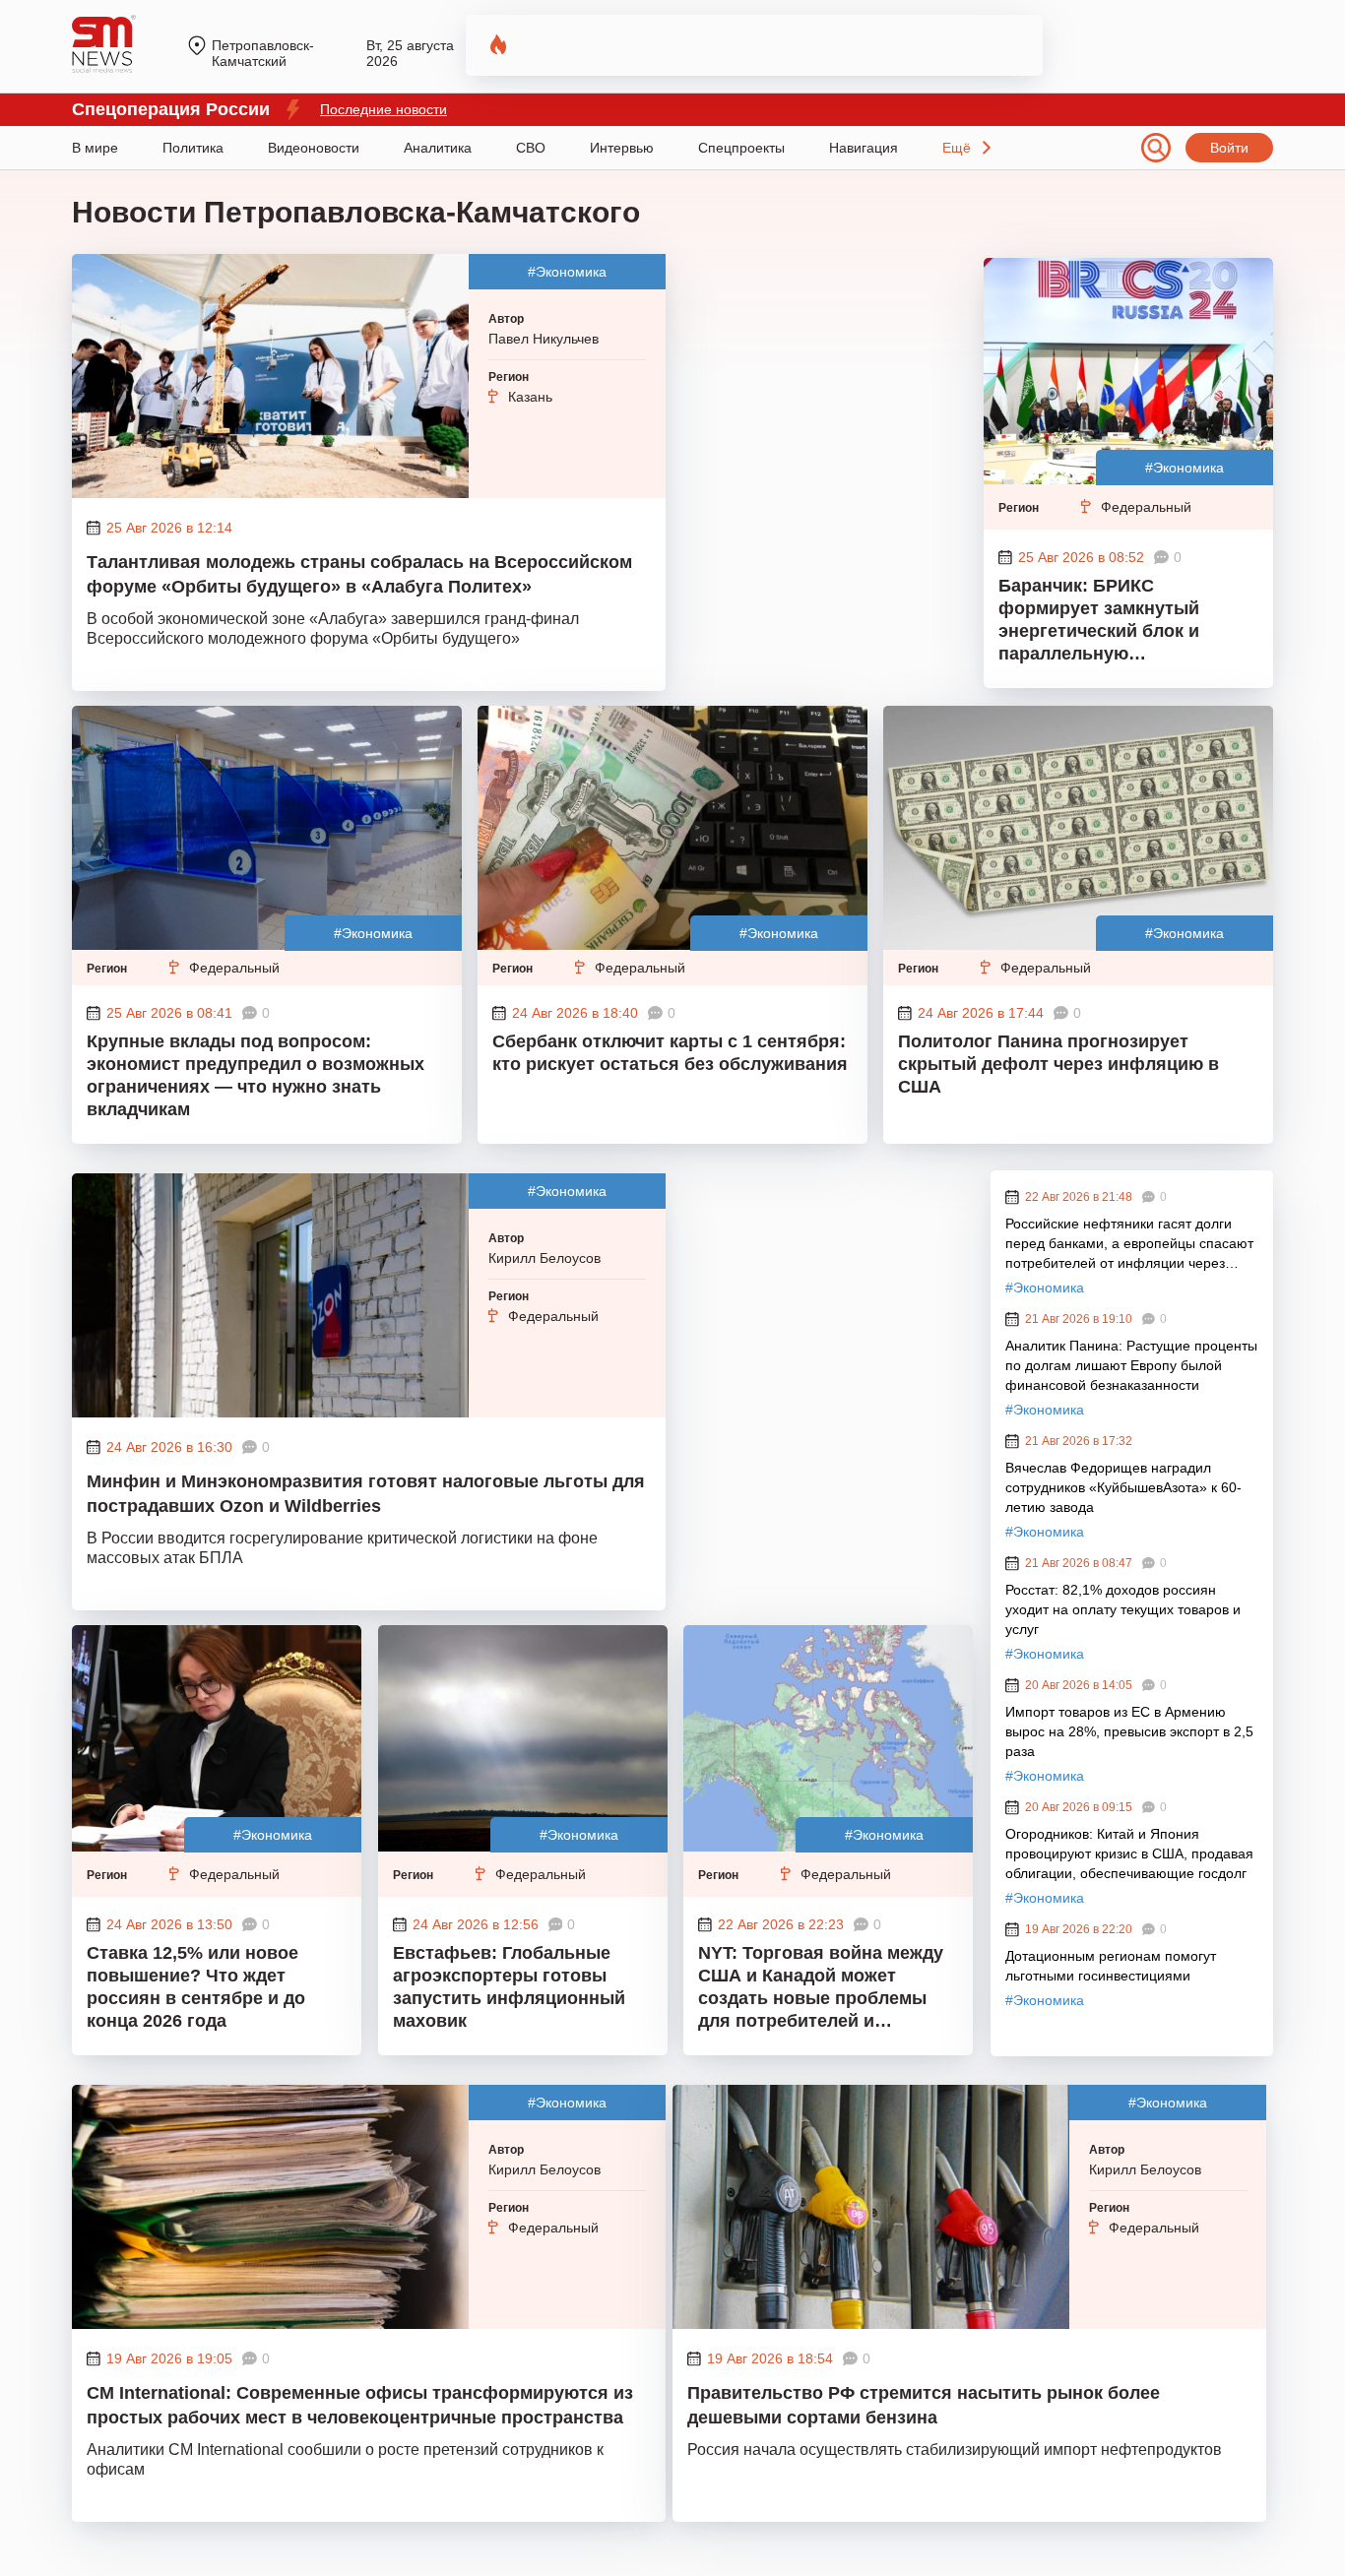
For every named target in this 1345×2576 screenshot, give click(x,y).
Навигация (864, 148)
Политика (193, 148)
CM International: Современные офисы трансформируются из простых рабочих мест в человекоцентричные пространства (360, 2405)
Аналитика (438, 148)
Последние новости (384, 109)
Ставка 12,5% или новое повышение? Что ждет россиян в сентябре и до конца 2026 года (196, 1987)
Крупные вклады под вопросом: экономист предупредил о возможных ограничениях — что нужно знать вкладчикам (256, 1075)
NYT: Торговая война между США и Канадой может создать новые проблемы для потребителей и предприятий (821, 1989)
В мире (95, 148)
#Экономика (567, 272)
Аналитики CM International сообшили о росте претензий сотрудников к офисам (345, 2459)
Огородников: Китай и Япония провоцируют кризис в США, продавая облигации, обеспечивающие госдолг (1129, 1853)
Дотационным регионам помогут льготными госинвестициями (1111, 1966)
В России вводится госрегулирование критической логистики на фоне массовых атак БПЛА (342, 1548)
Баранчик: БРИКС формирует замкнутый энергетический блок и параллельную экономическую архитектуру (1124, 622)
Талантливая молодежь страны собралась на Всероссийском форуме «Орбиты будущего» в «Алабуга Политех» (359, 574)
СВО (531, 148)
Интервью (622, 148)
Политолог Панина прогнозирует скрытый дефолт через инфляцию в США (1058, 1064)
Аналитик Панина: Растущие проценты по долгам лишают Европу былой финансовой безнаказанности (1131, 1365)
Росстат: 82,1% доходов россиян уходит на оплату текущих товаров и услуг (1123, 1609)
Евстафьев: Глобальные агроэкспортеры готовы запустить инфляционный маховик (509, 1987)
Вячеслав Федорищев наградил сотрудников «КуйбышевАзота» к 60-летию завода (1123, 1487)
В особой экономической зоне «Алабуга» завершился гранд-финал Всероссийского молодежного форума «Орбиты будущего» (333, 628)
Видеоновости (314, 148)
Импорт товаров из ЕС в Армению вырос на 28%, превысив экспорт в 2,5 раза (1129, 1731)
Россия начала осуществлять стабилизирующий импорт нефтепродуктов (955, 2450)
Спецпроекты (741, 148)
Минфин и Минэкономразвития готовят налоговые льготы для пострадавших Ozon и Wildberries (366, 1494)
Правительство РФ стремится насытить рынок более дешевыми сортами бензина (924, 2405)
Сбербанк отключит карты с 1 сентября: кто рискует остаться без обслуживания (670, 1053)
